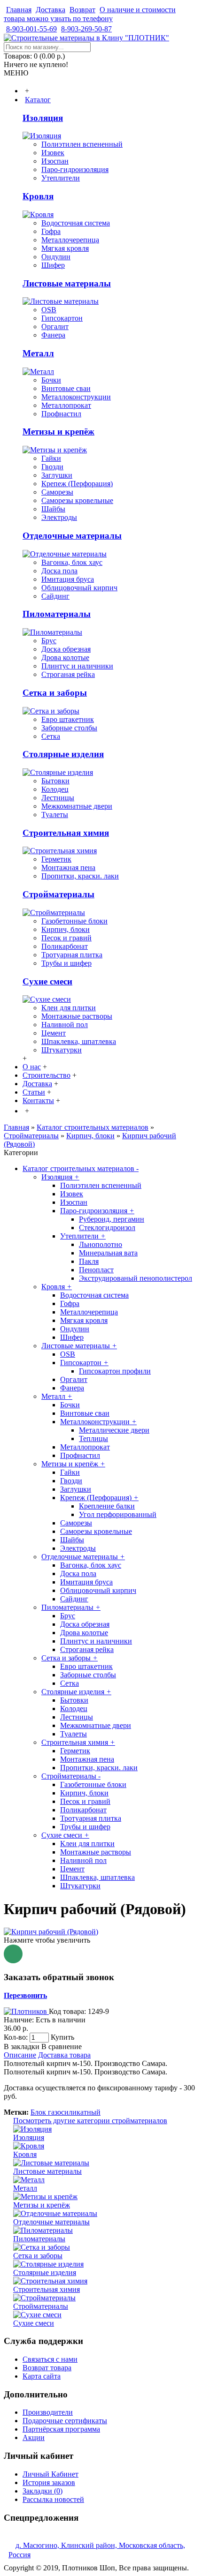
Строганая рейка (68, 674)
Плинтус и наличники (77, 666)
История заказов (49, 2482)
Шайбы (53, 509)
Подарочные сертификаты (65, 2421)
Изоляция (43, 118)
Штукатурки (62, 1050)
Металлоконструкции (76, 397)
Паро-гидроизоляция (75, 169)
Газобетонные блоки (74, 921)
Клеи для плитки (69, 1008)
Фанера (53, 335)
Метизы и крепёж (58, 432)
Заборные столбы (69, 728)
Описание (20, 2055)
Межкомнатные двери (77, 806)
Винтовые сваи (66, 388)
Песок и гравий (66, 938)
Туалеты (55, 815)
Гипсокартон (62, 318)
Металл (38, 353)
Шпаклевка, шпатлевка (79, 1041)
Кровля (38, 196)
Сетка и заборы (55, 693)
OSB (49, 310)
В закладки (22, 2047)
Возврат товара (47, 2368)
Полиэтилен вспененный (82, 144)
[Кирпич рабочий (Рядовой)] (51, 1932)
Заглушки (57, 475)
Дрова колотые (65, 657)
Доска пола (59, 571)
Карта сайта (42, 2376)
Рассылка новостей (53, 2499)
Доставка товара (64, 2055)
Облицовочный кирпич (79, 588)
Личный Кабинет (50, 2474)
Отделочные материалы (72, 536)
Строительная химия (66, 833)
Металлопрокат (66, 405)
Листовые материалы (67, 283)
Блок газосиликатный (66, 2112)
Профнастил (61, 414)
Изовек (53, 153)
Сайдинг (55, 596)
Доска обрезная (66, 649)
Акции (34, 2437)
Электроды (59, 517)
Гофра (51, 231)
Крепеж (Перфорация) (77, 484)
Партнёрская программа (61, 2429)
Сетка (51, 736)
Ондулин (56, 257)
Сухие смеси (47, 981)
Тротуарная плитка (72, 955)
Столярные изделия (63, 754)
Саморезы (57, 492)
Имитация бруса (68, 579)
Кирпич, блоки (66, 929)
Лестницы (58, 798)
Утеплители (61, 178)
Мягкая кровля (65, 248)
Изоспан (55, 161)
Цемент (54, 1033)
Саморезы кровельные (77, 500)
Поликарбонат (65, 946)
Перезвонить (25, 1995)
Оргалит (55, 327)
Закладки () (43, 2491)
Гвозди (52, 467)
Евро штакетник (68, 719)
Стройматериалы (58, 894)
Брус (49, 641)
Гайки (51, 458)
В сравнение (62, 2047)
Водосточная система (76, 223)
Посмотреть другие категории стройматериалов (90, 2121)
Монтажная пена (68, 867)
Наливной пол (65, 1025)
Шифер (53, 265)
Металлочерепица (70, 240)
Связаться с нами (50, 2359)
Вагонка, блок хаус (72, 562)
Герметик (56, 859)
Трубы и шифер (66, 963)
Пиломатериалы (57, 614)
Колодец (55, 789)
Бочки (51, 380)
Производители (48, 2412)
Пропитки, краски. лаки (80, 876)
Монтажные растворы (77, 1016)
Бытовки (55, 781)
